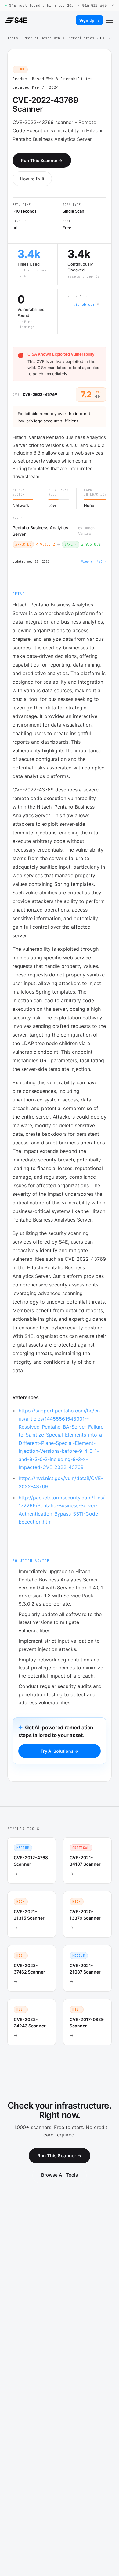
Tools (13, 38)
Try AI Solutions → (60, 1751)
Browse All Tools (60, 2175)
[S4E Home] (16, 20)
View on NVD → (94, 562)
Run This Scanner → (42, 160)
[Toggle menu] (110, 20)
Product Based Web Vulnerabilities (59, 38)
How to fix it (32, 179)
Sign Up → (89, 20)
